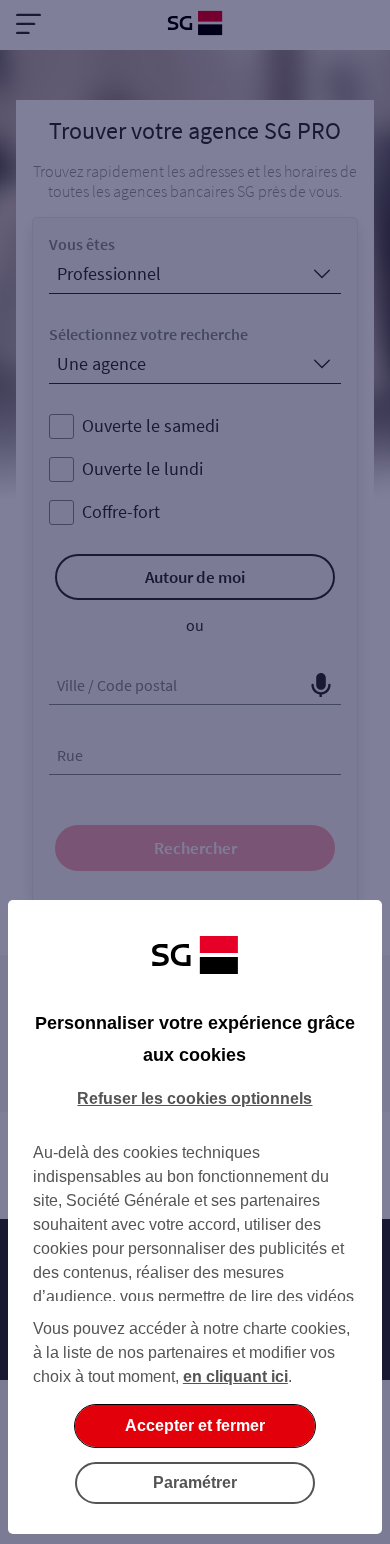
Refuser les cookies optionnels (194, 1098)
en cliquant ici (235, 1376)
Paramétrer (195, 1482)
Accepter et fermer (195, 1425)
